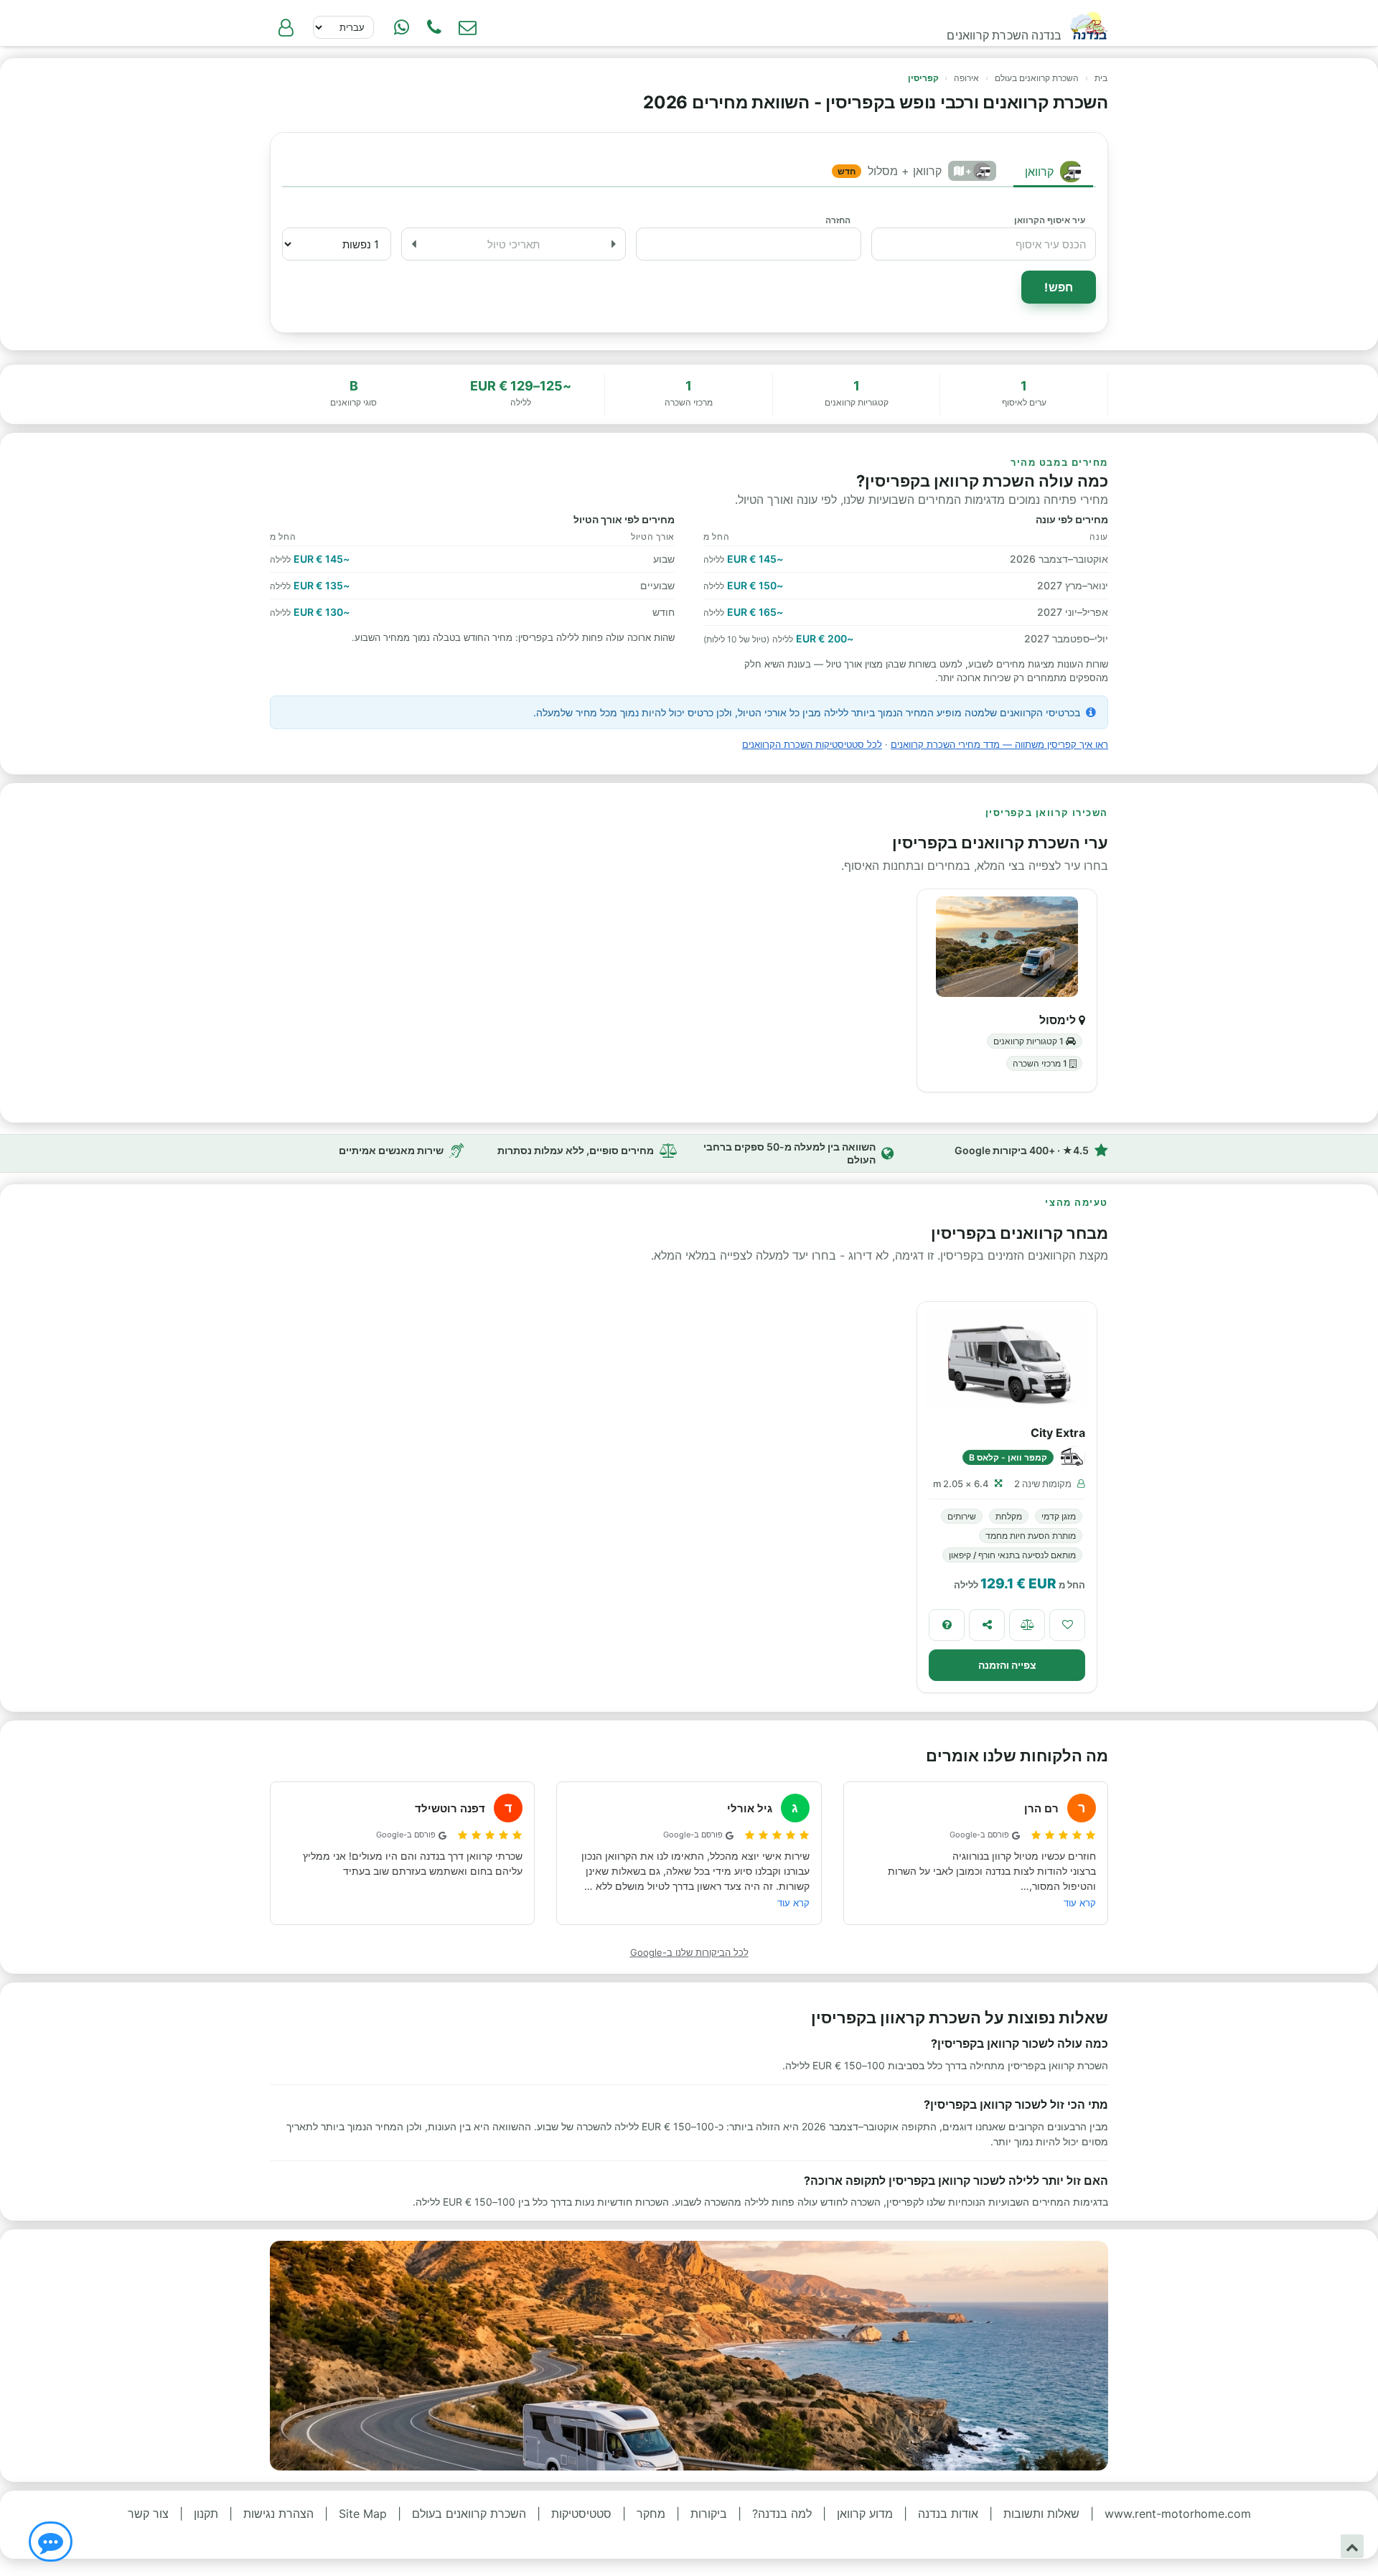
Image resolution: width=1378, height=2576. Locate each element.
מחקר (651, 2514)
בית (1101, 78)
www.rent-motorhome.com (1178, 2514)
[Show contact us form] (467, 27)
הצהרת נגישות (278, 2514)
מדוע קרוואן (865, 2514)
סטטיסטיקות (581, 2514)
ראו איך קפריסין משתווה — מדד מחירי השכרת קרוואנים (999, 744)
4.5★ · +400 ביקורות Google (1022, 1150)
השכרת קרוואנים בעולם (1037, 78)
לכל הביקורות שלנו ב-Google (689, 1952)
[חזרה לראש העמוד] (1352, 2546)
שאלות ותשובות (1041, 2514)
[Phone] (434, 27)
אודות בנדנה (948, 2514)
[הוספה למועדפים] (1067, 1625)
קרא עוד (1080, 1903)
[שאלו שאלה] (947, 1625)
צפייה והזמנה (1007, 1665)
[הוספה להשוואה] (1027, 1625)
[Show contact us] (51, 2542)
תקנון (206, 2514)
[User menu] (286, 27)
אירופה (966, 78)
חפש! (1059, 287)
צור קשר (148, 2514)
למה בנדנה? (782, 2514)
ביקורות (709, 2514)
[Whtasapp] (401, 27)
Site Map (363, 2514)
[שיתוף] (987, 1625)
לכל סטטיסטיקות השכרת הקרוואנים (812, 744)
